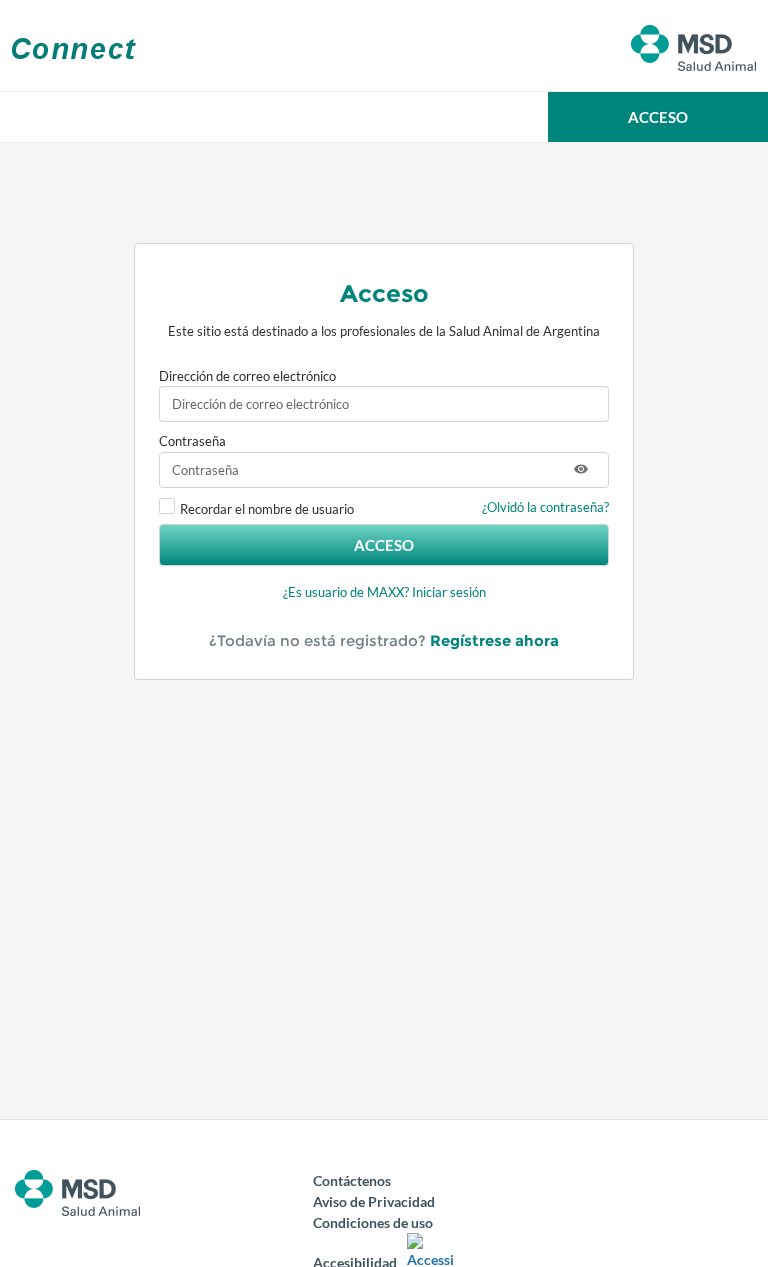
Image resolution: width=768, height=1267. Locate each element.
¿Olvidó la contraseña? (545, 507)
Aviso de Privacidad (374, 1201)
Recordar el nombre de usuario (267, 509)
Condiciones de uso (373, 1222)
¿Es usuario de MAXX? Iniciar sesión (384, 592)
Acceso (384, 545)
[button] (658, 117)
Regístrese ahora (494, 640)
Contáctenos (352, 1180)
